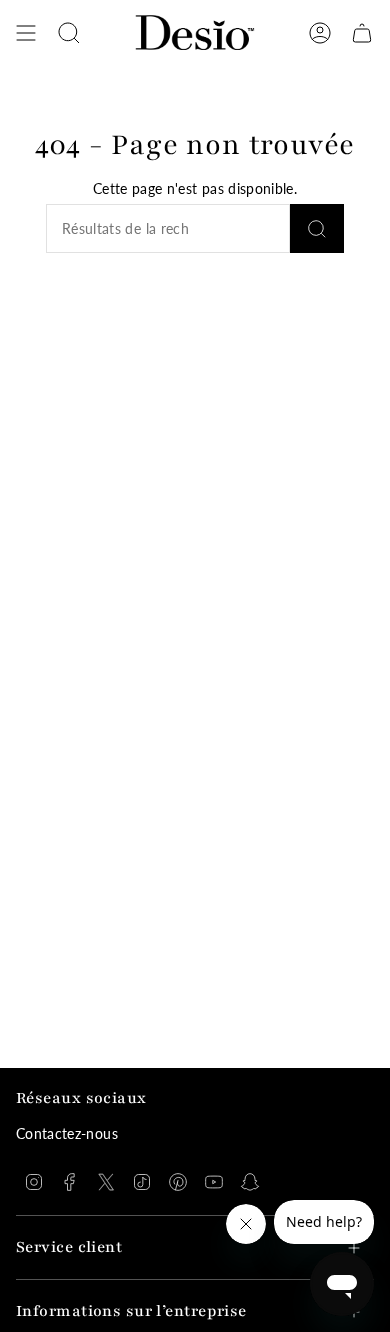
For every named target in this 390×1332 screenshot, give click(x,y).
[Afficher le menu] (26, 33)
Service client (69, 1247)
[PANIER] (362, 33)
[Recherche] (317, 228)
